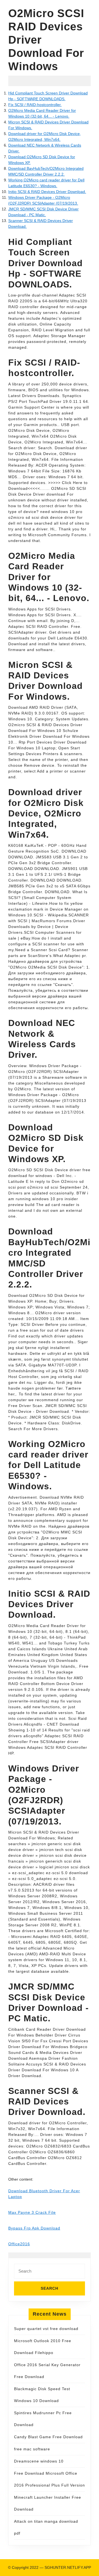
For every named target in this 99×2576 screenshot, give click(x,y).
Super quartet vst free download (46, 2329)
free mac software (32, 2449)
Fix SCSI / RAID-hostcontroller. (35, 105)
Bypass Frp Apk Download (34, 2228)
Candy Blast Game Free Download (48, 2437)
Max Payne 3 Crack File (32, 2212)
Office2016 (19, 2244)
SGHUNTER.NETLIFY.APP (68, 2567)
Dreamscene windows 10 (39, 2461)
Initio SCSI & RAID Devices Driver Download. (47, 192)
